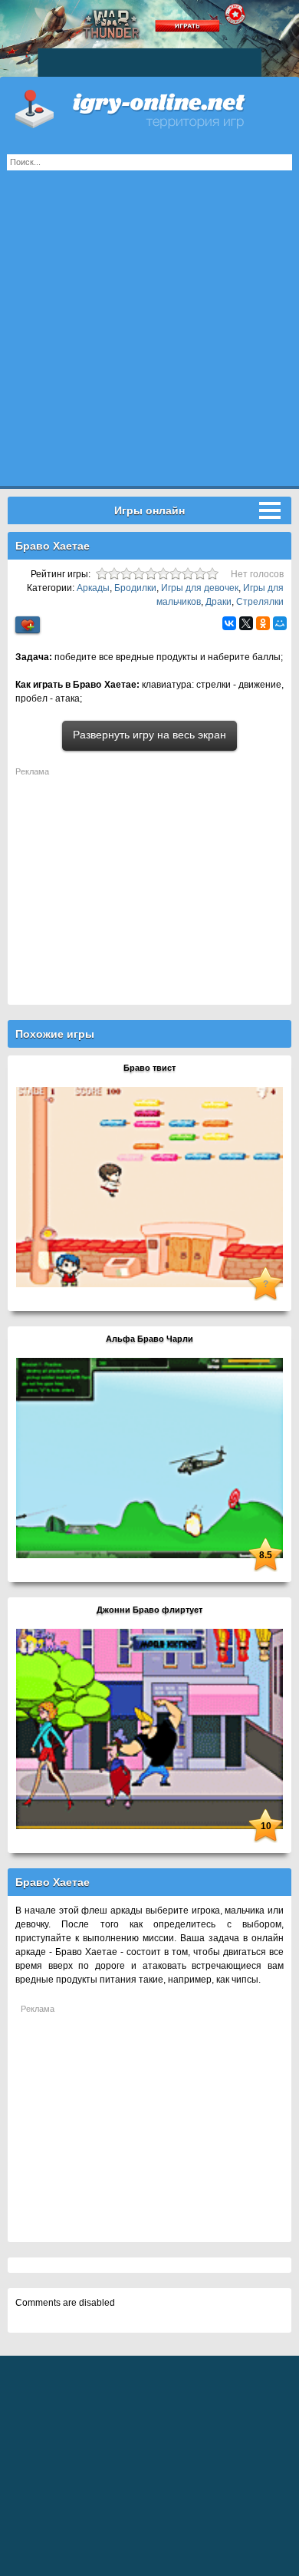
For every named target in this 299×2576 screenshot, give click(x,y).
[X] (246, 623)
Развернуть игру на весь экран (149, 735)
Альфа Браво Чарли (149, 1339)
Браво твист (149, 1068)
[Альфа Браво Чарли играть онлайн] (149, 1458)
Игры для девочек (200, 588)
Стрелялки (260, 602)
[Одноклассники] (263, 623)
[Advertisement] (149, 336)
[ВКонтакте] (229, 623)
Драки (219, 602)
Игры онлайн (149, 107)
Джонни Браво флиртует (149, 1610)
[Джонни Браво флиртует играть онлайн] (149, 1729)
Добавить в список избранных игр (28, 625)
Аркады (93, 588)
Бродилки (135, 588)
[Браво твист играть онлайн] (149, 1187)
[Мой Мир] (280, 623)
